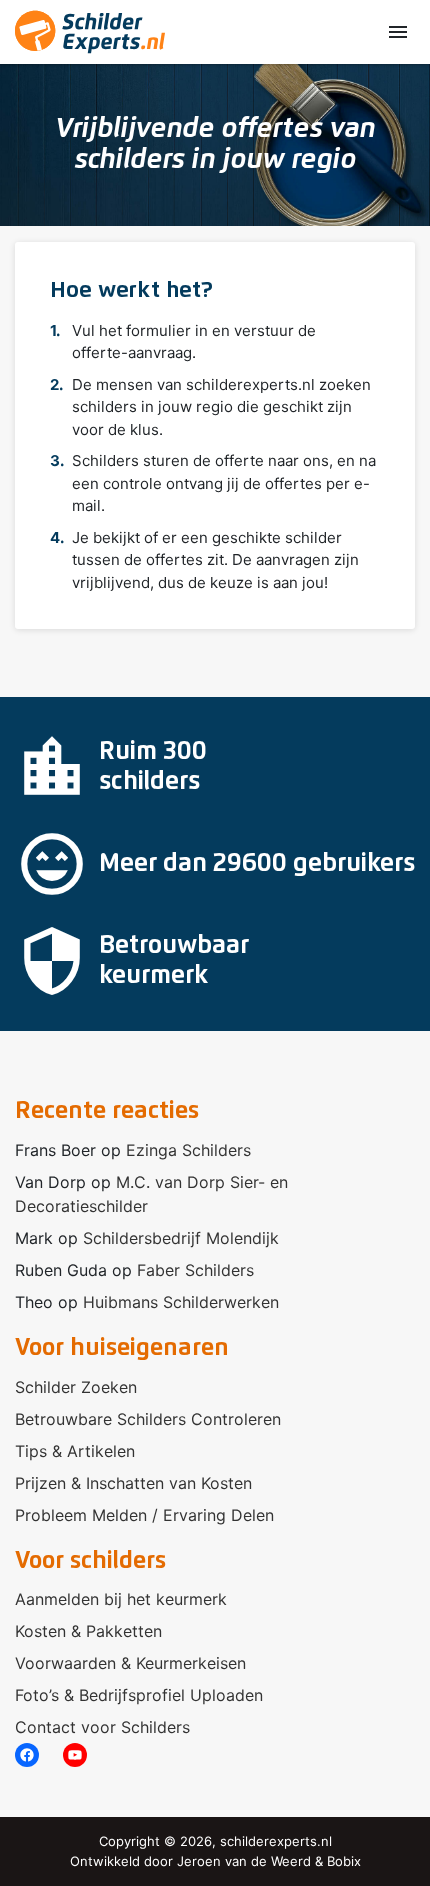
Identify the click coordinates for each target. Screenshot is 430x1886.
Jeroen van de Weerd (244, 1861)
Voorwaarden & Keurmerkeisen (130, 1663)
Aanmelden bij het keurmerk (121, 1599)
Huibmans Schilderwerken (181, 1302)
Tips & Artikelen (75, 1451)
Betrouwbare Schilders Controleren (148, 1419)
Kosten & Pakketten (88, 1631)
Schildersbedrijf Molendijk (181, 1238)
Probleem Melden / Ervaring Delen (144, 1515)
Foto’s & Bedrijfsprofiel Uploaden (139, 1695)
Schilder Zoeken (76, 1387)
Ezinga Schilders (188, 1150)
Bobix (344, 1861)
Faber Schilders (195, 1270)
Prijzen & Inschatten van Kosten (133, 1483)
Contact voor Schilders (102, 1727)
